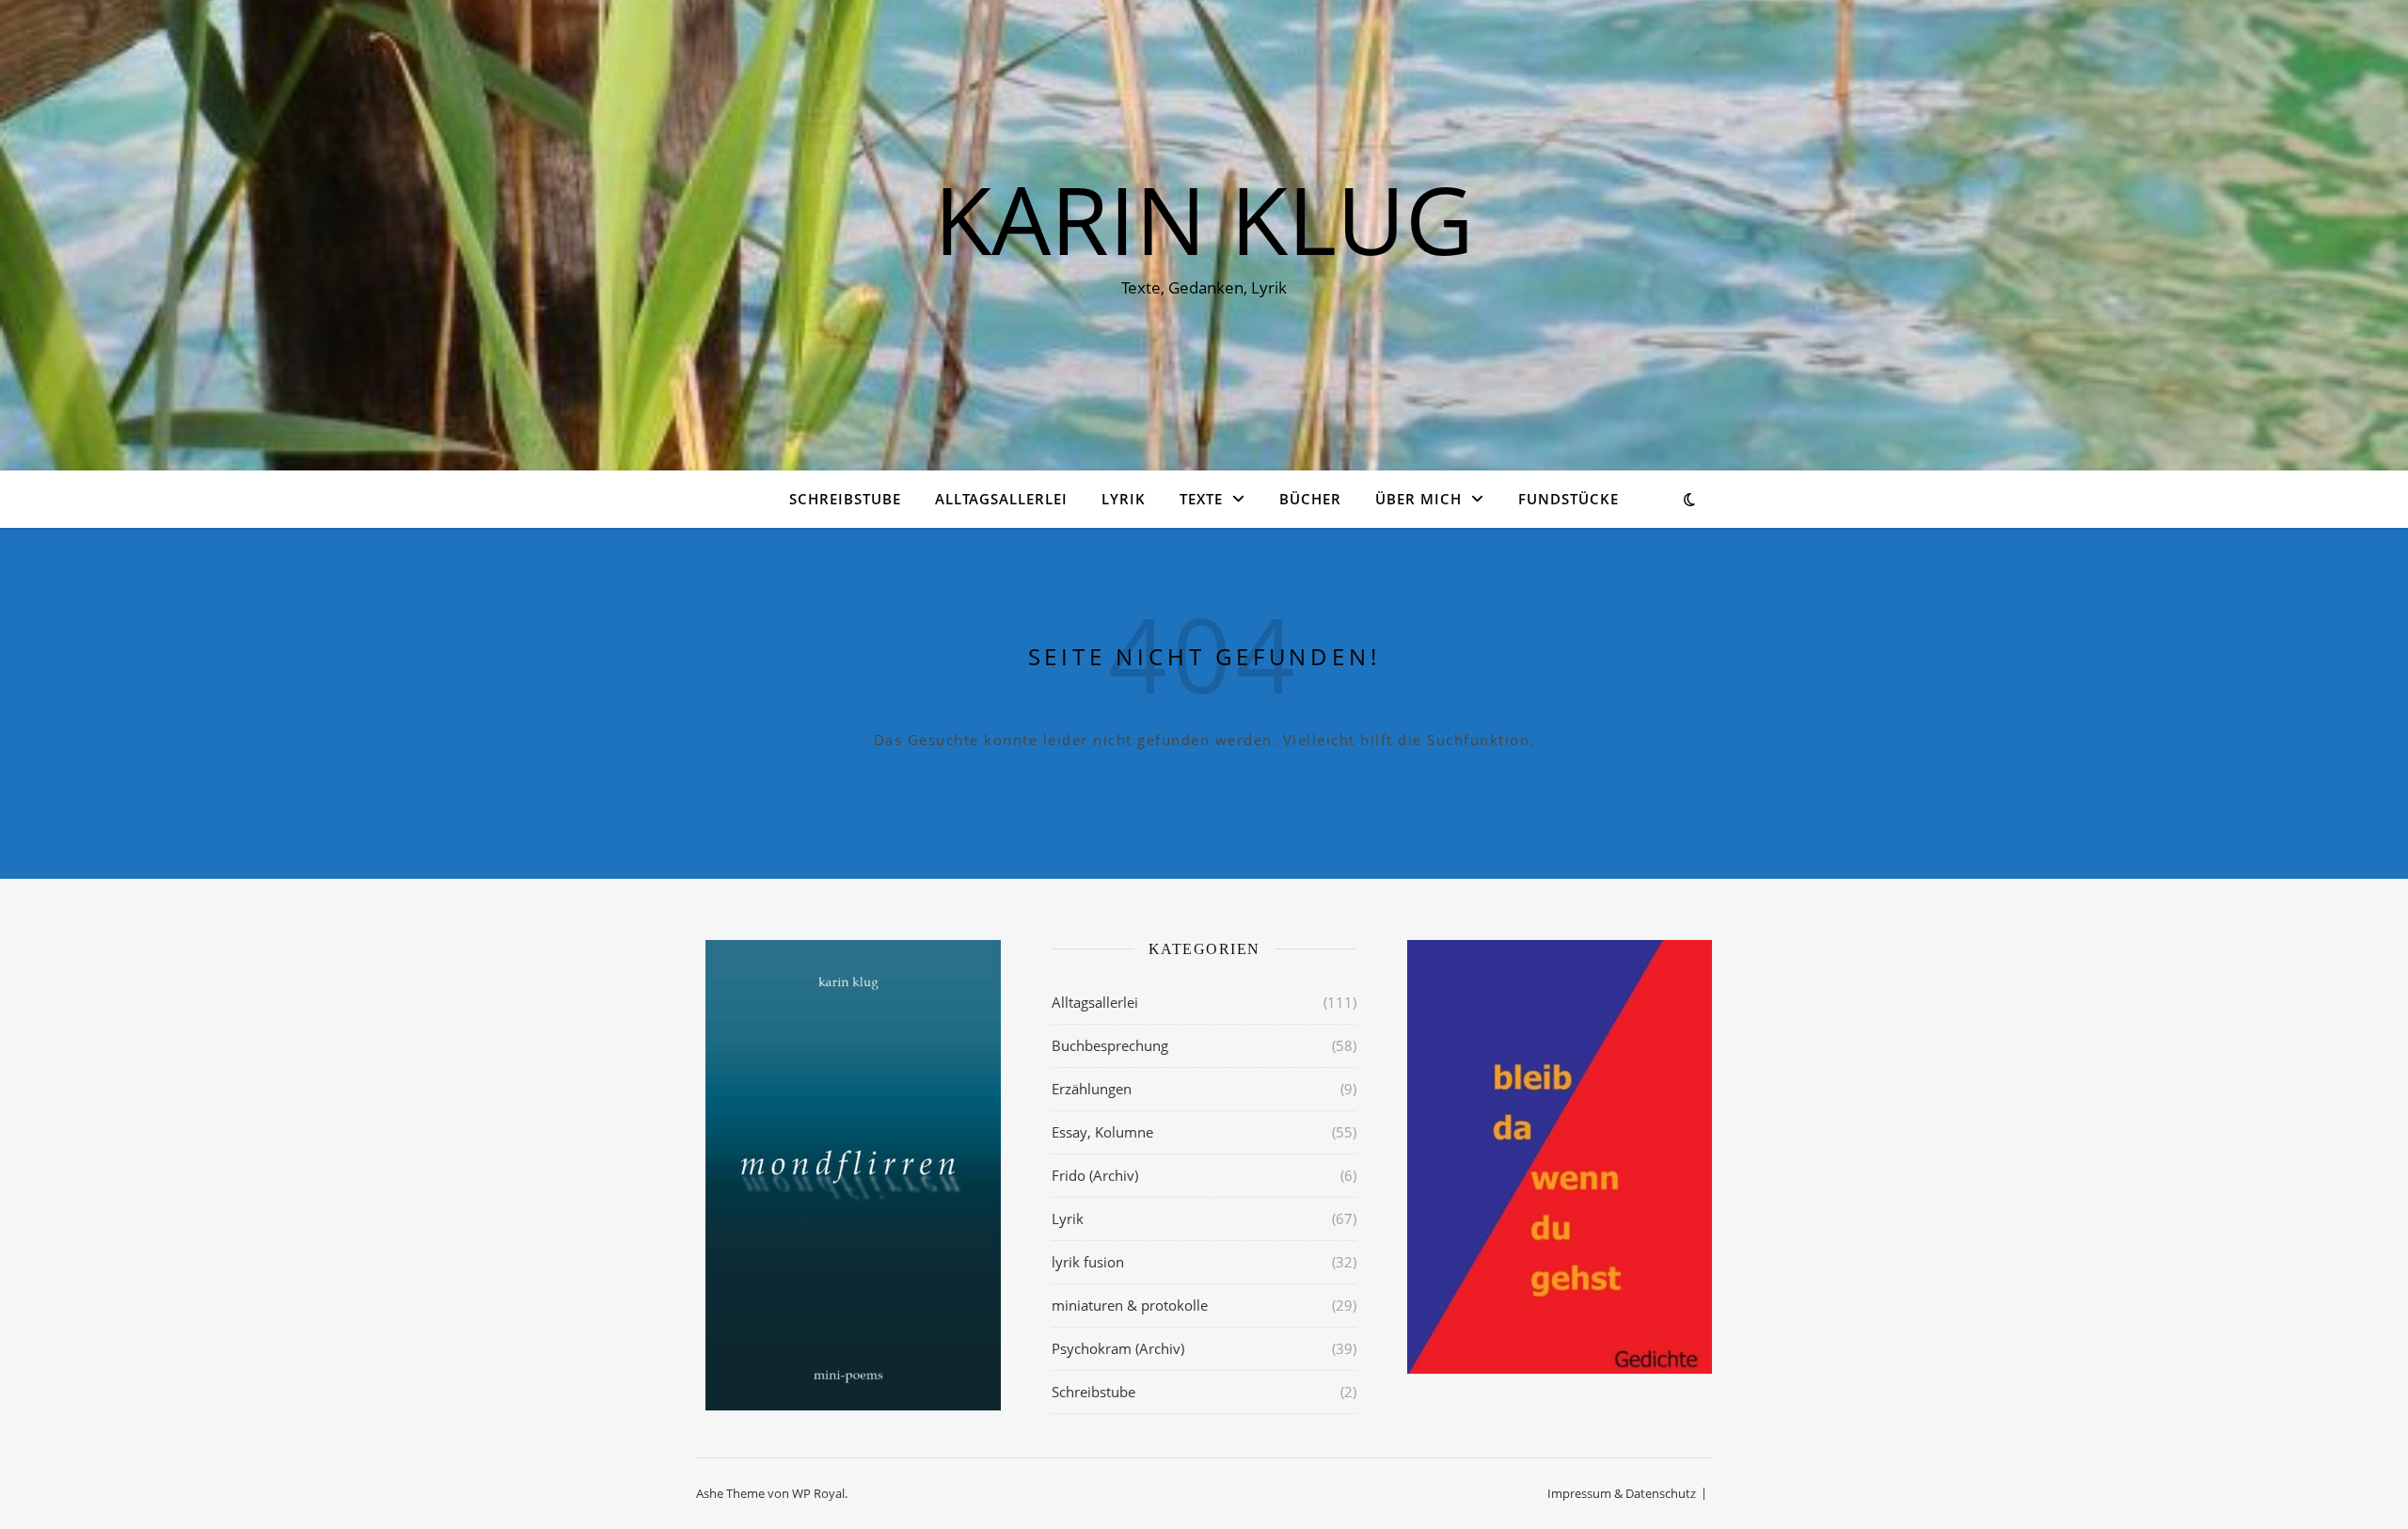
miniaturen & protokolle (1130, 1305)
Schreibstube (845, 499)
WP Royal (818, 1493)
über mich (1418, 499)
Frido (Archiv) (1095, 1175)
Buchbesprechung (1110, 1045)
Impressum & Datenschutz (1622, 1493)
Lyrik (1124, 499)
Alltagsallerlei (1001, 499)
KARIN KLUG (1204, 218)
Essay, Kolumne (1102, 1132)
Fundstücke (1568, 499)
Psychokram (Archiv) (1118, 1348)
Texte (1201, 499)
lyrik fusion (1088, 1262)
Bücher (1310, 499)
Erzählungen (1092, 1089)
